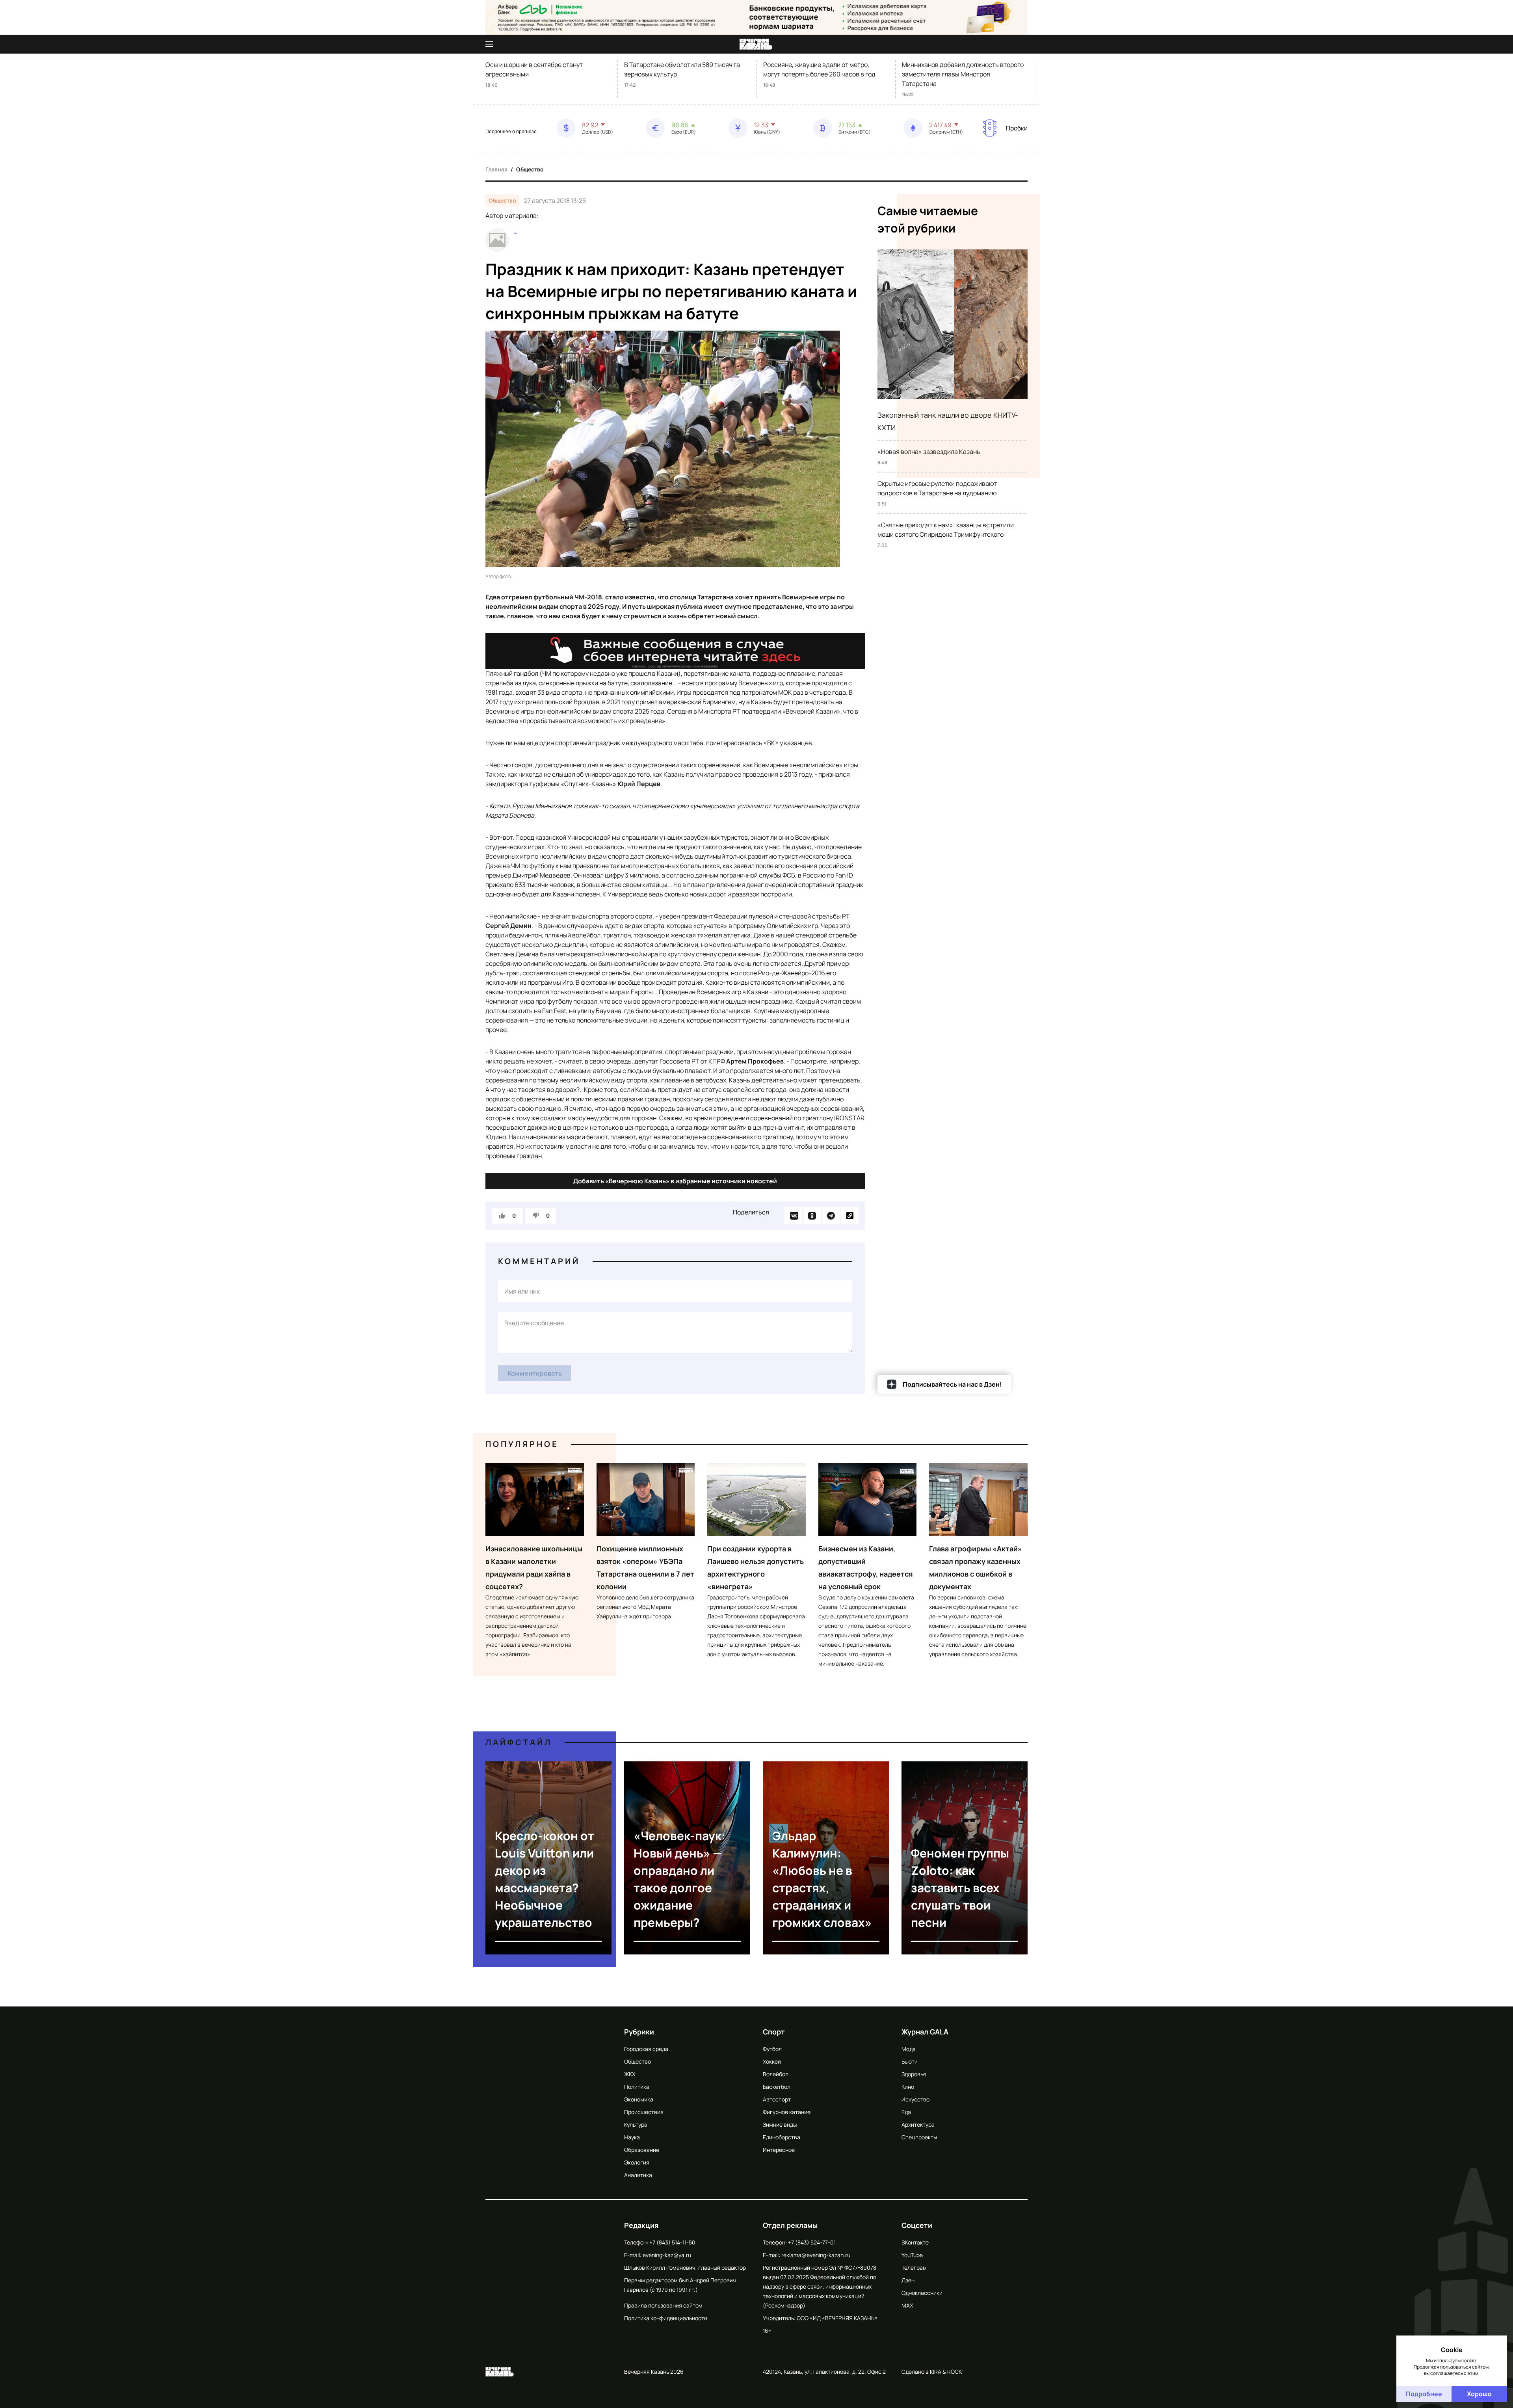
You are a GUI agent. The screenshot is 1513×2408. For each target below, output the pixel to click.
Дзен (908, 2280)
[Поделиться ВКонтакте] (793, 1216)
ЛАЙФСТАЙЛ (519, 1742)
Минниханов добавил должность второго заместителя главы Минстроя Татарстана (963, 74)
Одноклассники (922, 2293)
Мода (909, 2049)
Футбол (772, 2049)
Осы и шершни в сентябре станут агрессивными (534, 69)
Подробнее (1424, 2394)
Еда (906, 2112)
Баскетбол (777, 2087)
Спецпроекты (919, 2137)
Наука (632, 2137)
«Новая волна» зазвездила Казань (929, 452)
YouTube (912, 2255)
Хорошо (1479, 2394)
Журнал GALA (925, 2032)
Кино (908, 2087)
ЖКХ (630, 2074)
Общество (530, 169)
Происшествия (644, 2112)
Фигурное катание (787, 2112)
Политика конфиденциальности (666, 2318)
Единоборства (782, 2137)
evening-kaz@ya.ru (667, 2255)
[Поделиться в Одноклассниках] (812, 1216)
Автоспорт (777, 2099)
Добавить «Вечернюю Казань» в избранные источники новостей (675, 1181)
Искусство (915, 2099)
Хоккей (772, 2061)
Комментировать (535, 1373)
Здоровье (914, 2074)
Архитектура (918, 2124)
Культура (636, 2124)
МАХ (907, 2305)
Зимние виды (780, 2124)
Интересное (779, 2150)
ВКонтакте (915, 2242)
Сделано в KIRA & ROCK (932, 2372)
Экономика (639, 2099)
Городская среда (646, 2049)
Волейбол (776, 2074)
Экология (637, 2162)
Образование (642, 2150)
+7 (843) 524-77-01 (812, 2242)
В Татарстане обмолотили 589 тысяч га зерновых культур (682, 69)
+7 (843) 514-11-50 (672, 2242)
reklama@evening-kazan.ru (816, 2255)
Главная (496, 169)
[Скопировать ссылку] (850, 1216)
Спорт (774, 2032)
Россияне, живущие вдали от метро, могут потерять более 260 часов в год (819, 69)
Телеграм (914, 2268)
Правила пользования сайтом (663, 2305)
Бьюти (910, 2061)
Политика (637, 2087)
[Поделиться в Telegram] (831, 1216)
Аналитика (638, 2175)
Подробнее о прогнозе (511, 132)
